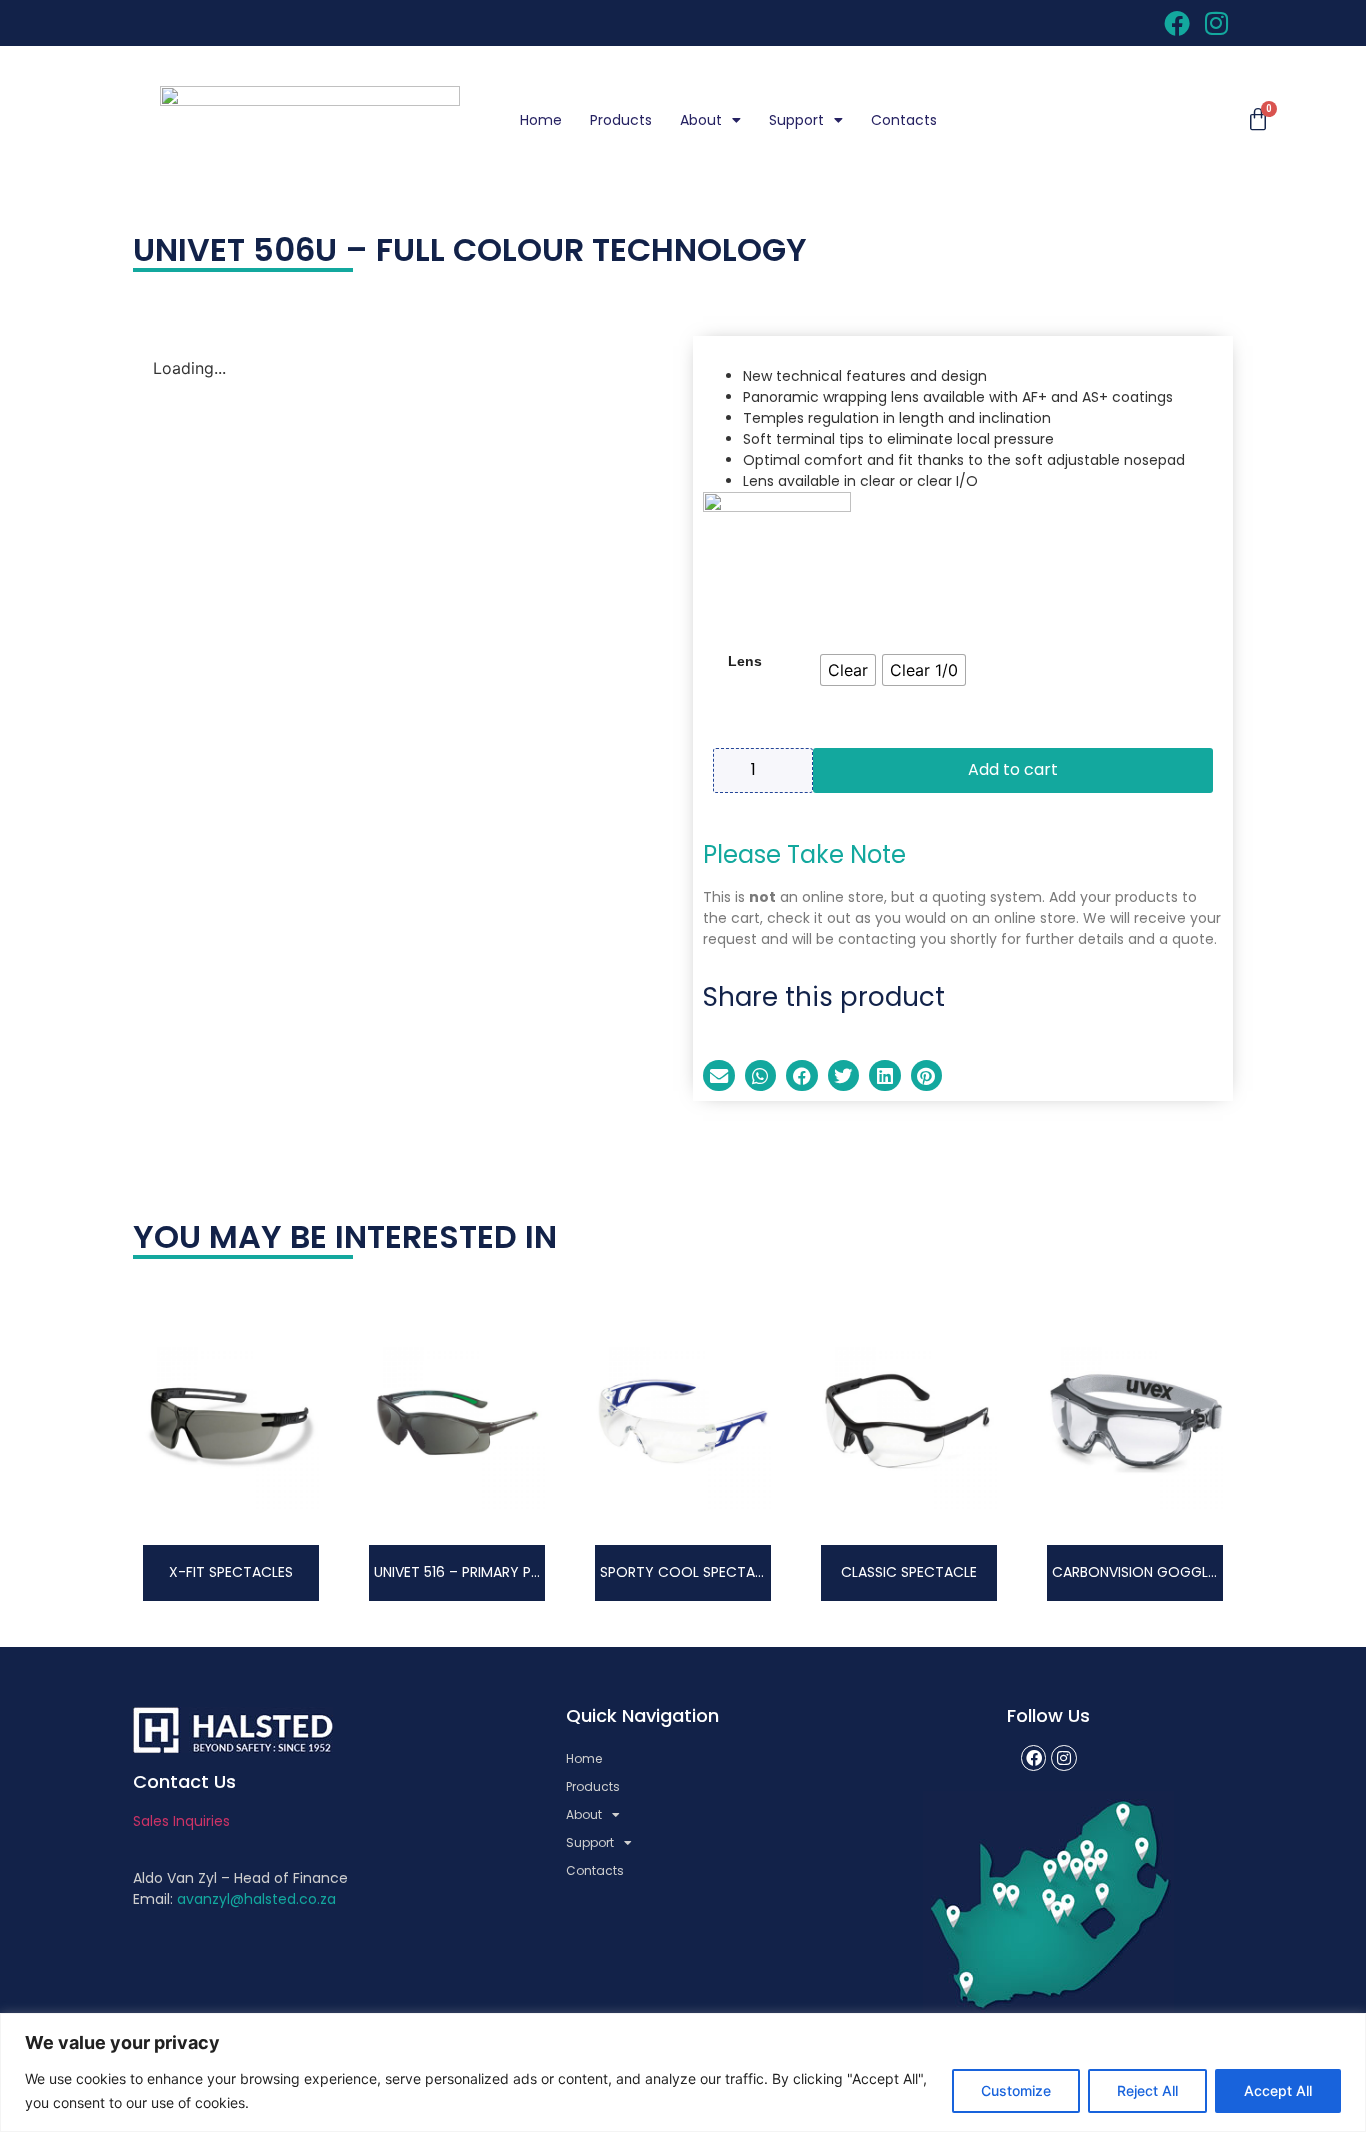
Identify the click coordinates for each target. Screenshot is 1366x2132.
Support (796, 120)
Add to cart (1013, 769)
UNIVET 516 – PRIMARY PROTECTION (492, 1572)
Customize (1016, 2090)
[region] (683, 2072)
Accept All (1278, 2090)
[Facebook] (1034, 1758)
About (701, 120)
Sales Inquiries (181, 1821)
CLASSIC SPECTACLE (909, 1572)
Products (621, 120)
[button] (719, 1076)
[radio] (848, 670)
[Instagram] (1064, 1758)
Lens (745, 661)
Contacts (904, 120)
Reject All (1147, 2090)
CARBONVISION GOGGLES (1137, 1572)
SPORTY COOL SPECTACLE (689, 1572)
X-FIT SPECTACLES (231, 1572)
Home (541, 120)
